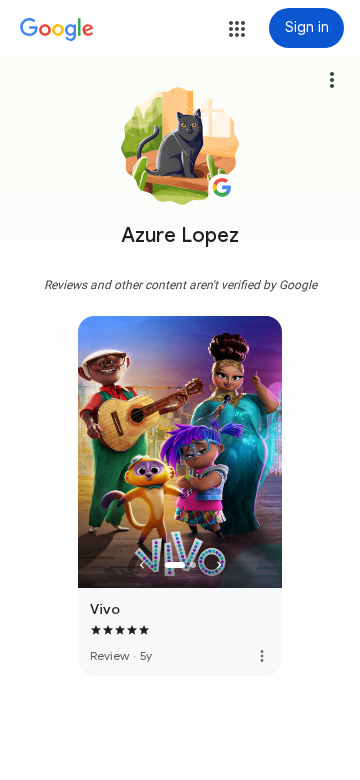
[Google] (57, 30)
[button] (237, 29)
